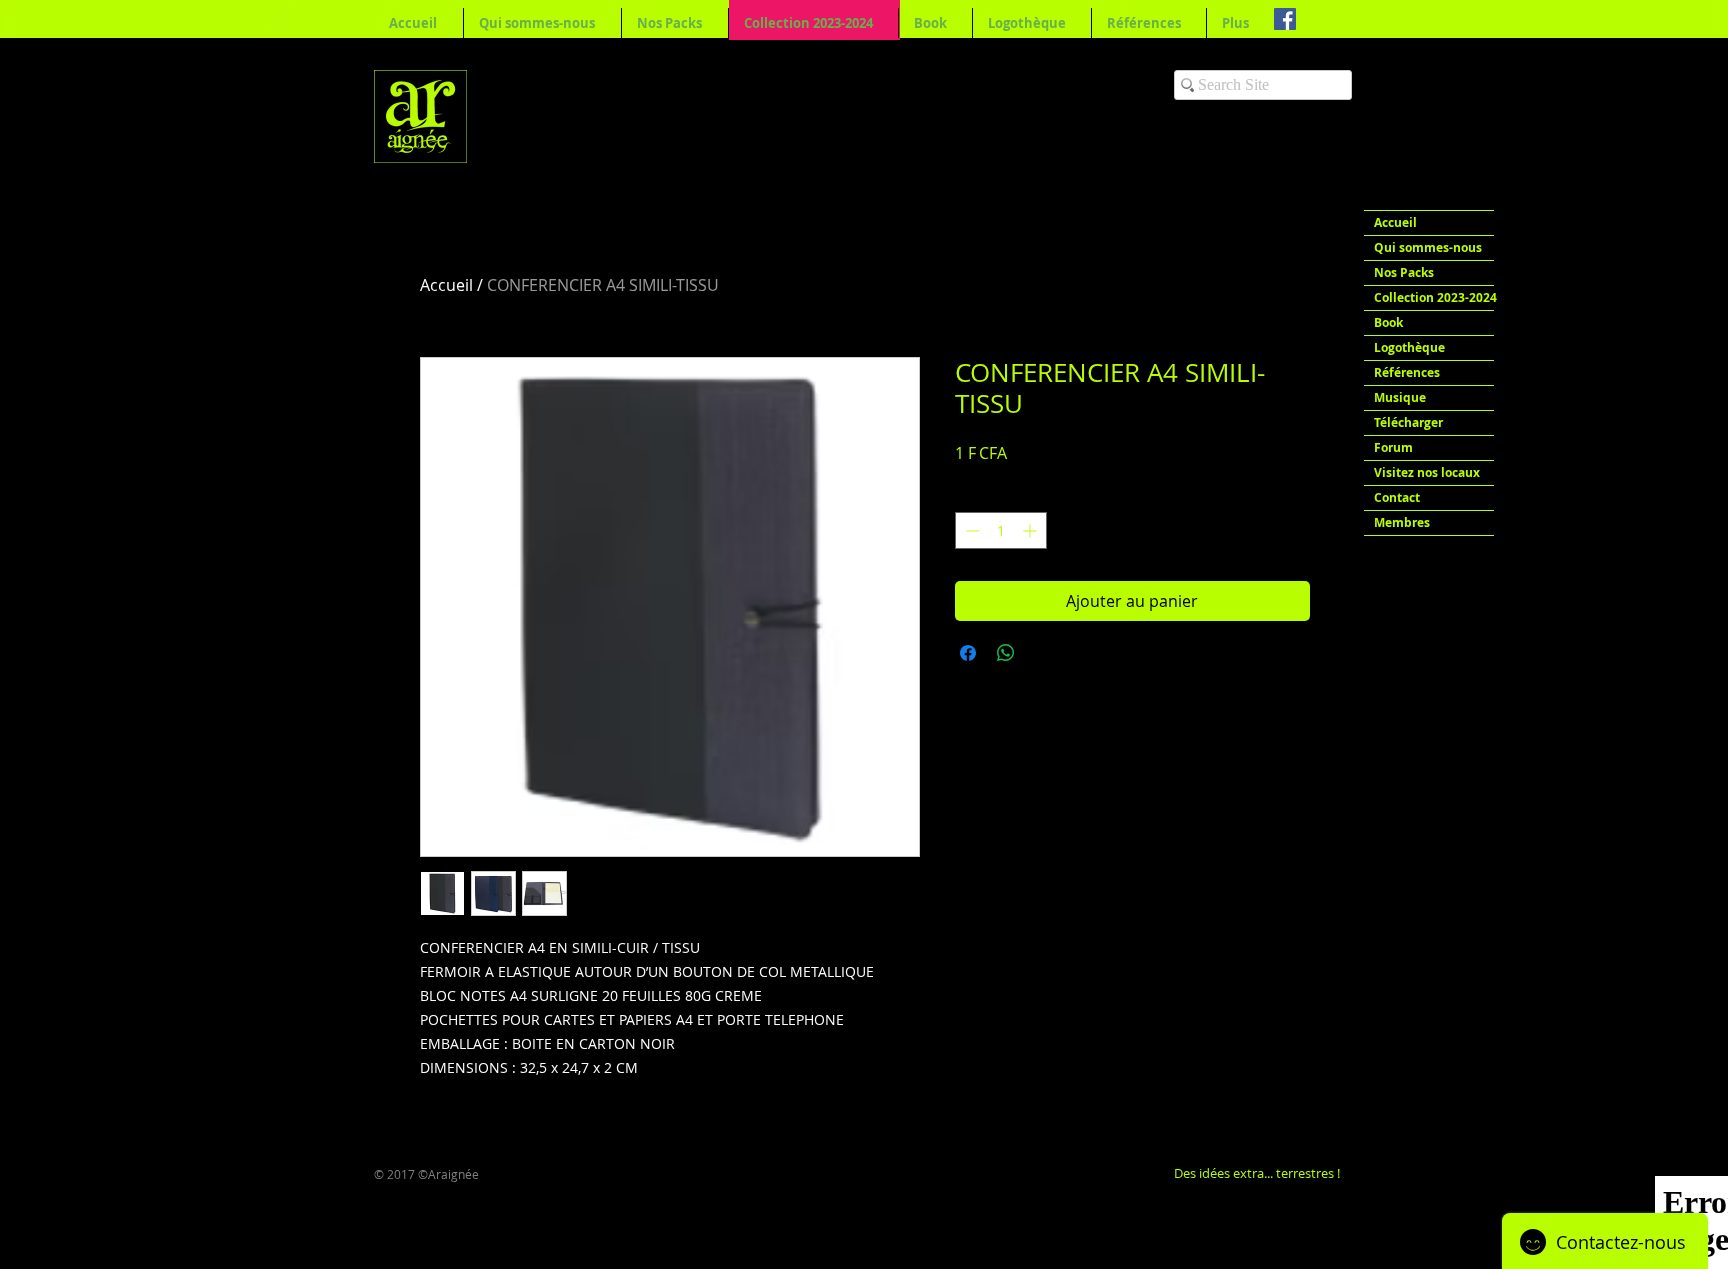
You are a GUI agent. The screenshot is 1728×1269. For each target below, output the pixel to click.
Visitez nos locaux (1427, 472)
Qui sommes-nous (1428, 247)
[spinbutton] (1001, 530)
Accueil (446, 285)
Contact (1397, 497)
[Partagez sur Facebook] (968, 653)
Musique (1400, 397)
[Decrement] (970, 530)
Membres (1402, 522)
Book (1388, 322)
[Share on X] (1044, 653)
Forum (1393, 447)
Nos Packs (1404, 272)
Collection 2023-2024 (1434, 297)
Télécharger (1408, 422)
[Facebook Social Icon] (1285, 19)
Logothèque (1409, 347)
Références (1407, 372)
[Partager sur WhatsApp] (1006, 653)
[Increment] (1031, 530)
